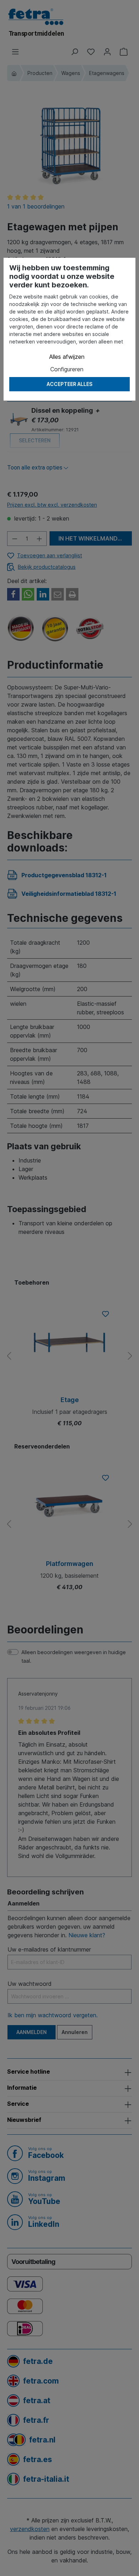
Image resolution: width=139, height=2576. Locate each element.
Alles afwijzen (67, 357)
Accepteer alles (69, 384)
